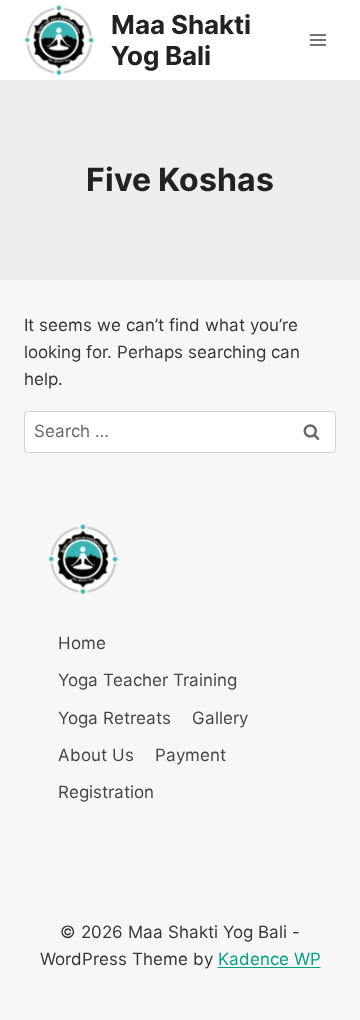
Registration (106, 792)
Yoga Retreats (114, 718)
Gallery (220, 718)
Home (82, 643)
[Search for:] (180, 431)
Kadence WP (269, 959)
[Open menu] (317, 39)
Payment (190, 755)
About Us (96, 755)
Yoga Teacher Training (147, 680)
